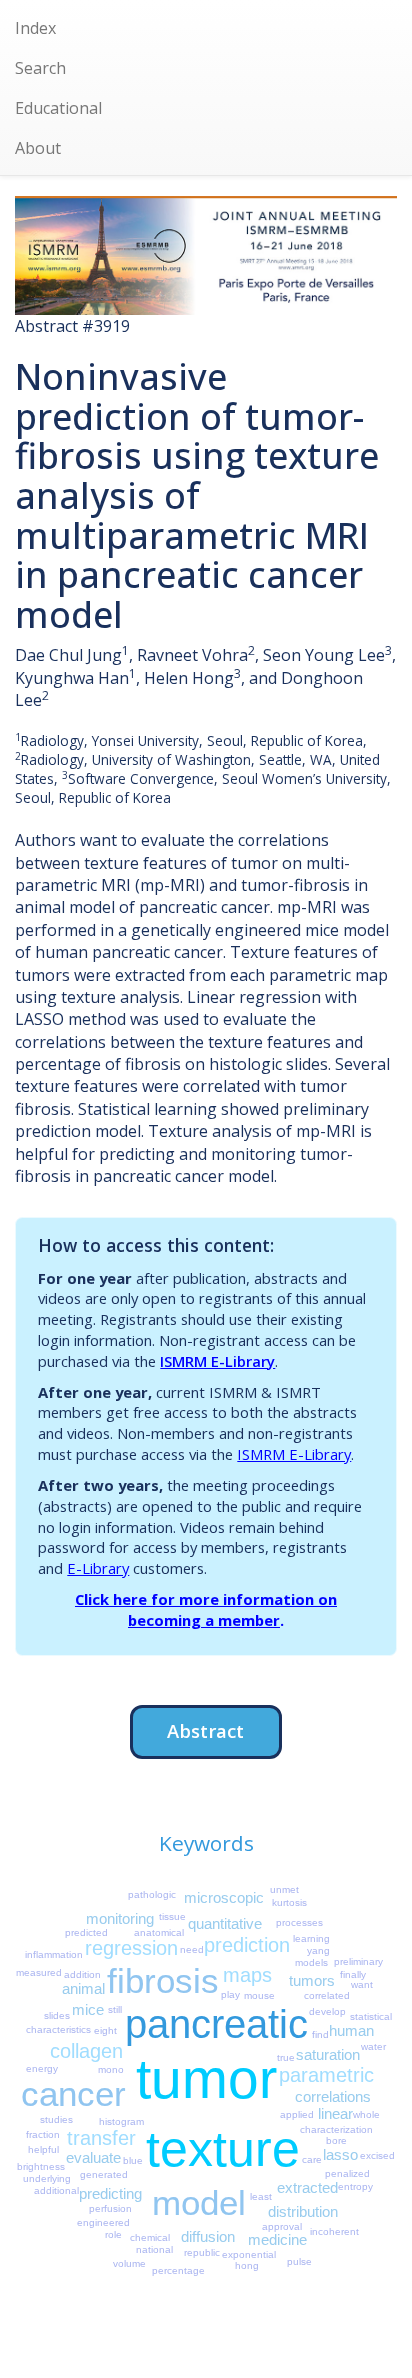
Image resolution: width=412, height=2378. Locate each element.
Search (40, 68)
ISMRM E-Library (217, 1361)
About (38, 148)
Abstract (205, 1730)
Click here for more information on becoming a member (206, 1609)
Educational (58, 108)
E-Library (98, 1568)
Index (35, 28)
